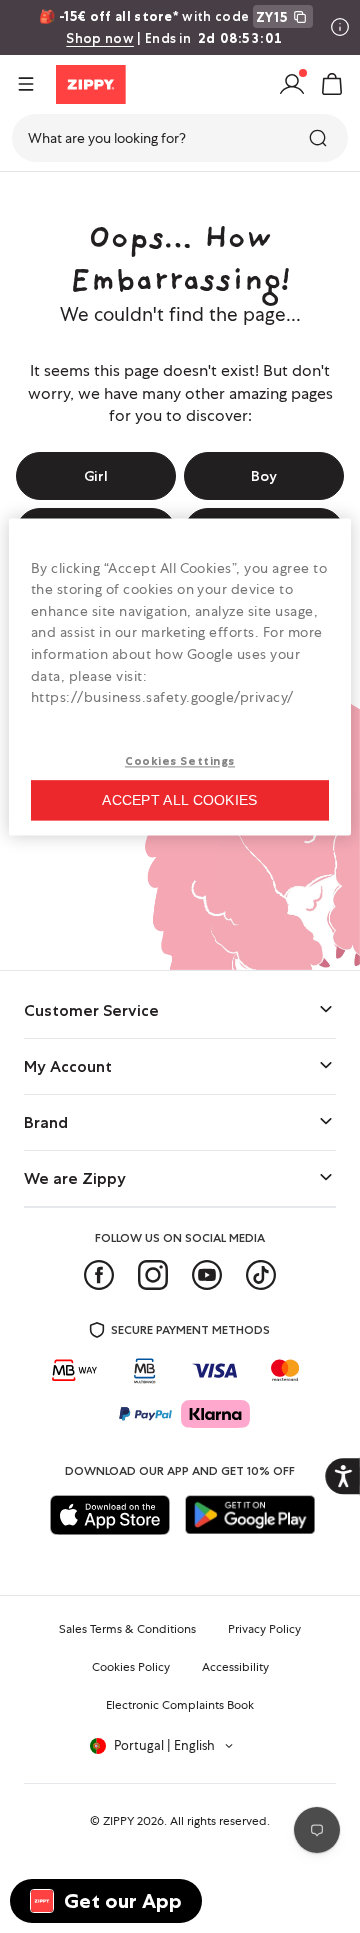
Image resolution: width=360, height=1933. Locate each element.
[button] (332, 84)
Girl (96, 476)
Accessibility (235, 1667)
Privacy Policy (264, 1629)
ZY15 (272, 17)
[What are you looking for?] (320, 138)
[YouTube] (207, 1275)
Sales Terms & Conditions (127, 1629)
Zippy (32, 196)
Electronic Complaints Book (180, 1705)
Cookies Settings (180, 761)
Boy (264, 476)
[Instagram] (153, 1275)
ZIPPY (118, 1821)
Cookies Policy (131, 1667)
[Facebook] (99, 1275)
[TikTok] (261, 1275)
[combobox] (180, 138)
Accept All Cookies (179, 800)
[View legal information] (340, 27)
